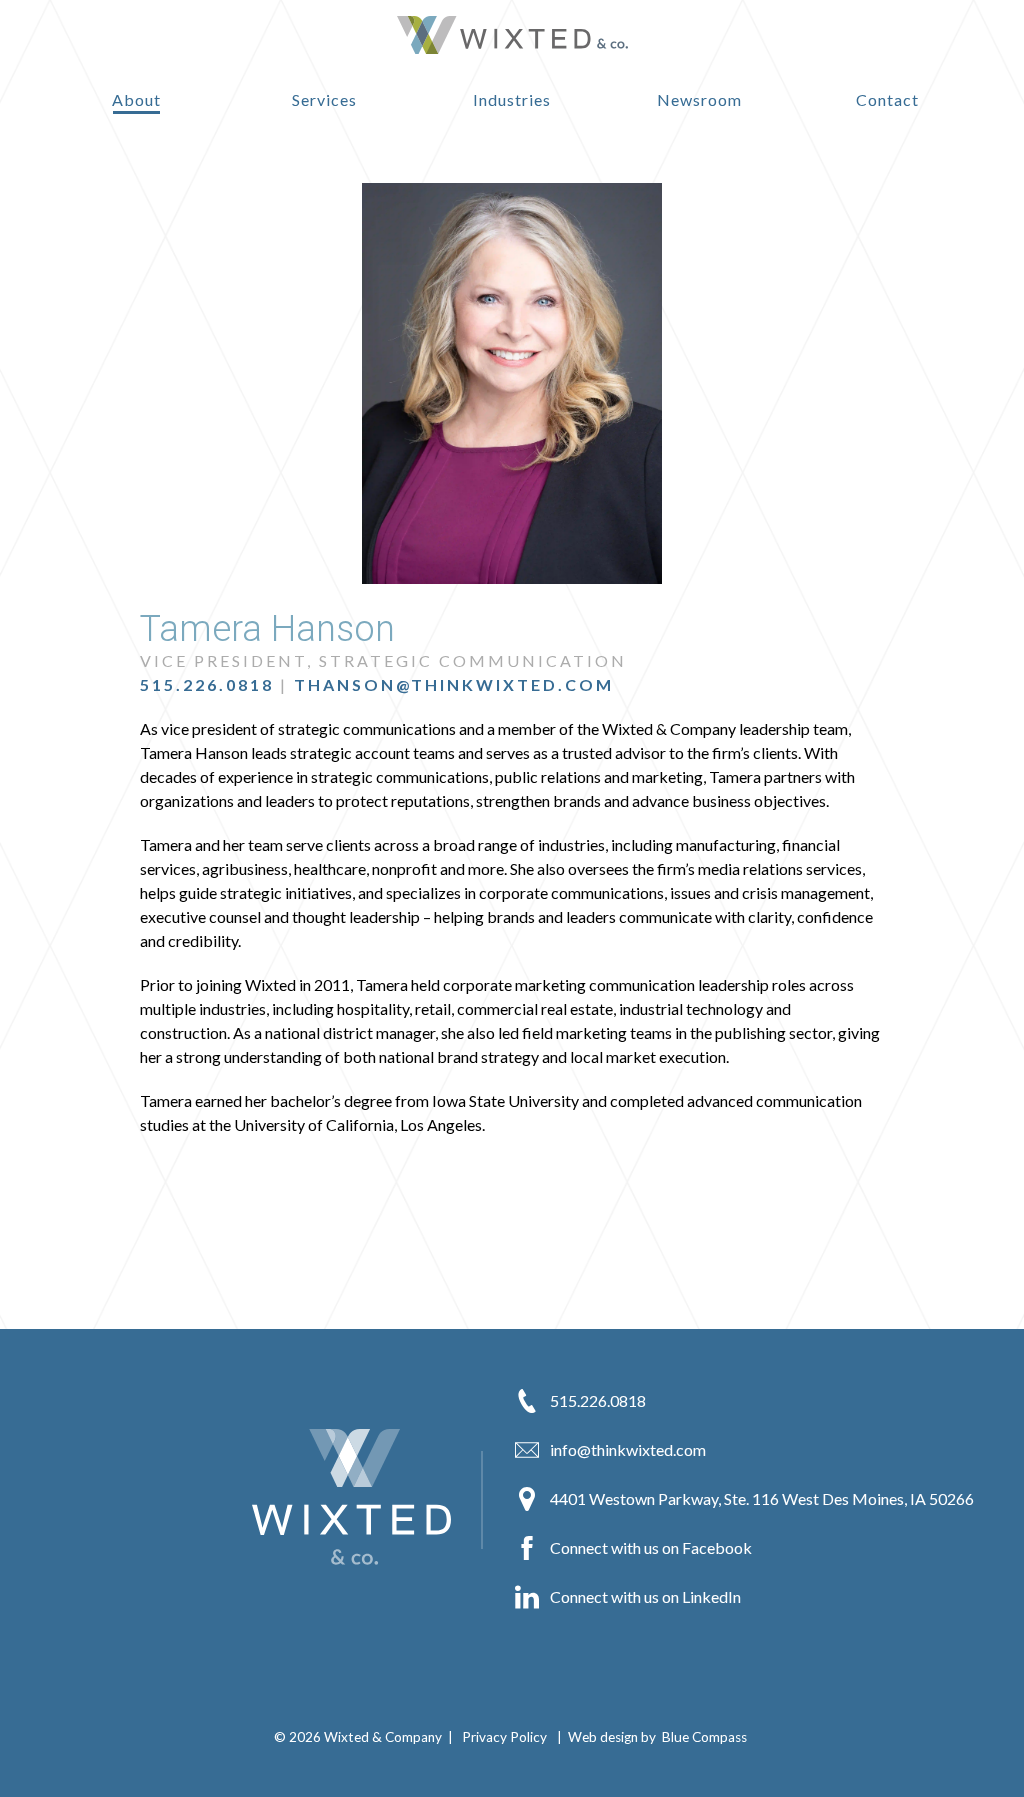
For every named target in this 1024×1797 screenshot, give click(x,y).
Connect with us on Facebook (649, 1548)
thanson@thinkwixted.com (454, 684)
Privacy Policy (504, 1737)
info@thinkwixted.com (626, 1450)
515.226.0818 (207, 684)
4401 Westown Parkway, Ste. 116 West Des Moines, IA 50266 (760, 1499)
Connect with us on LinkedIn (644, 1597)
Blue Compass (704, 1737)
